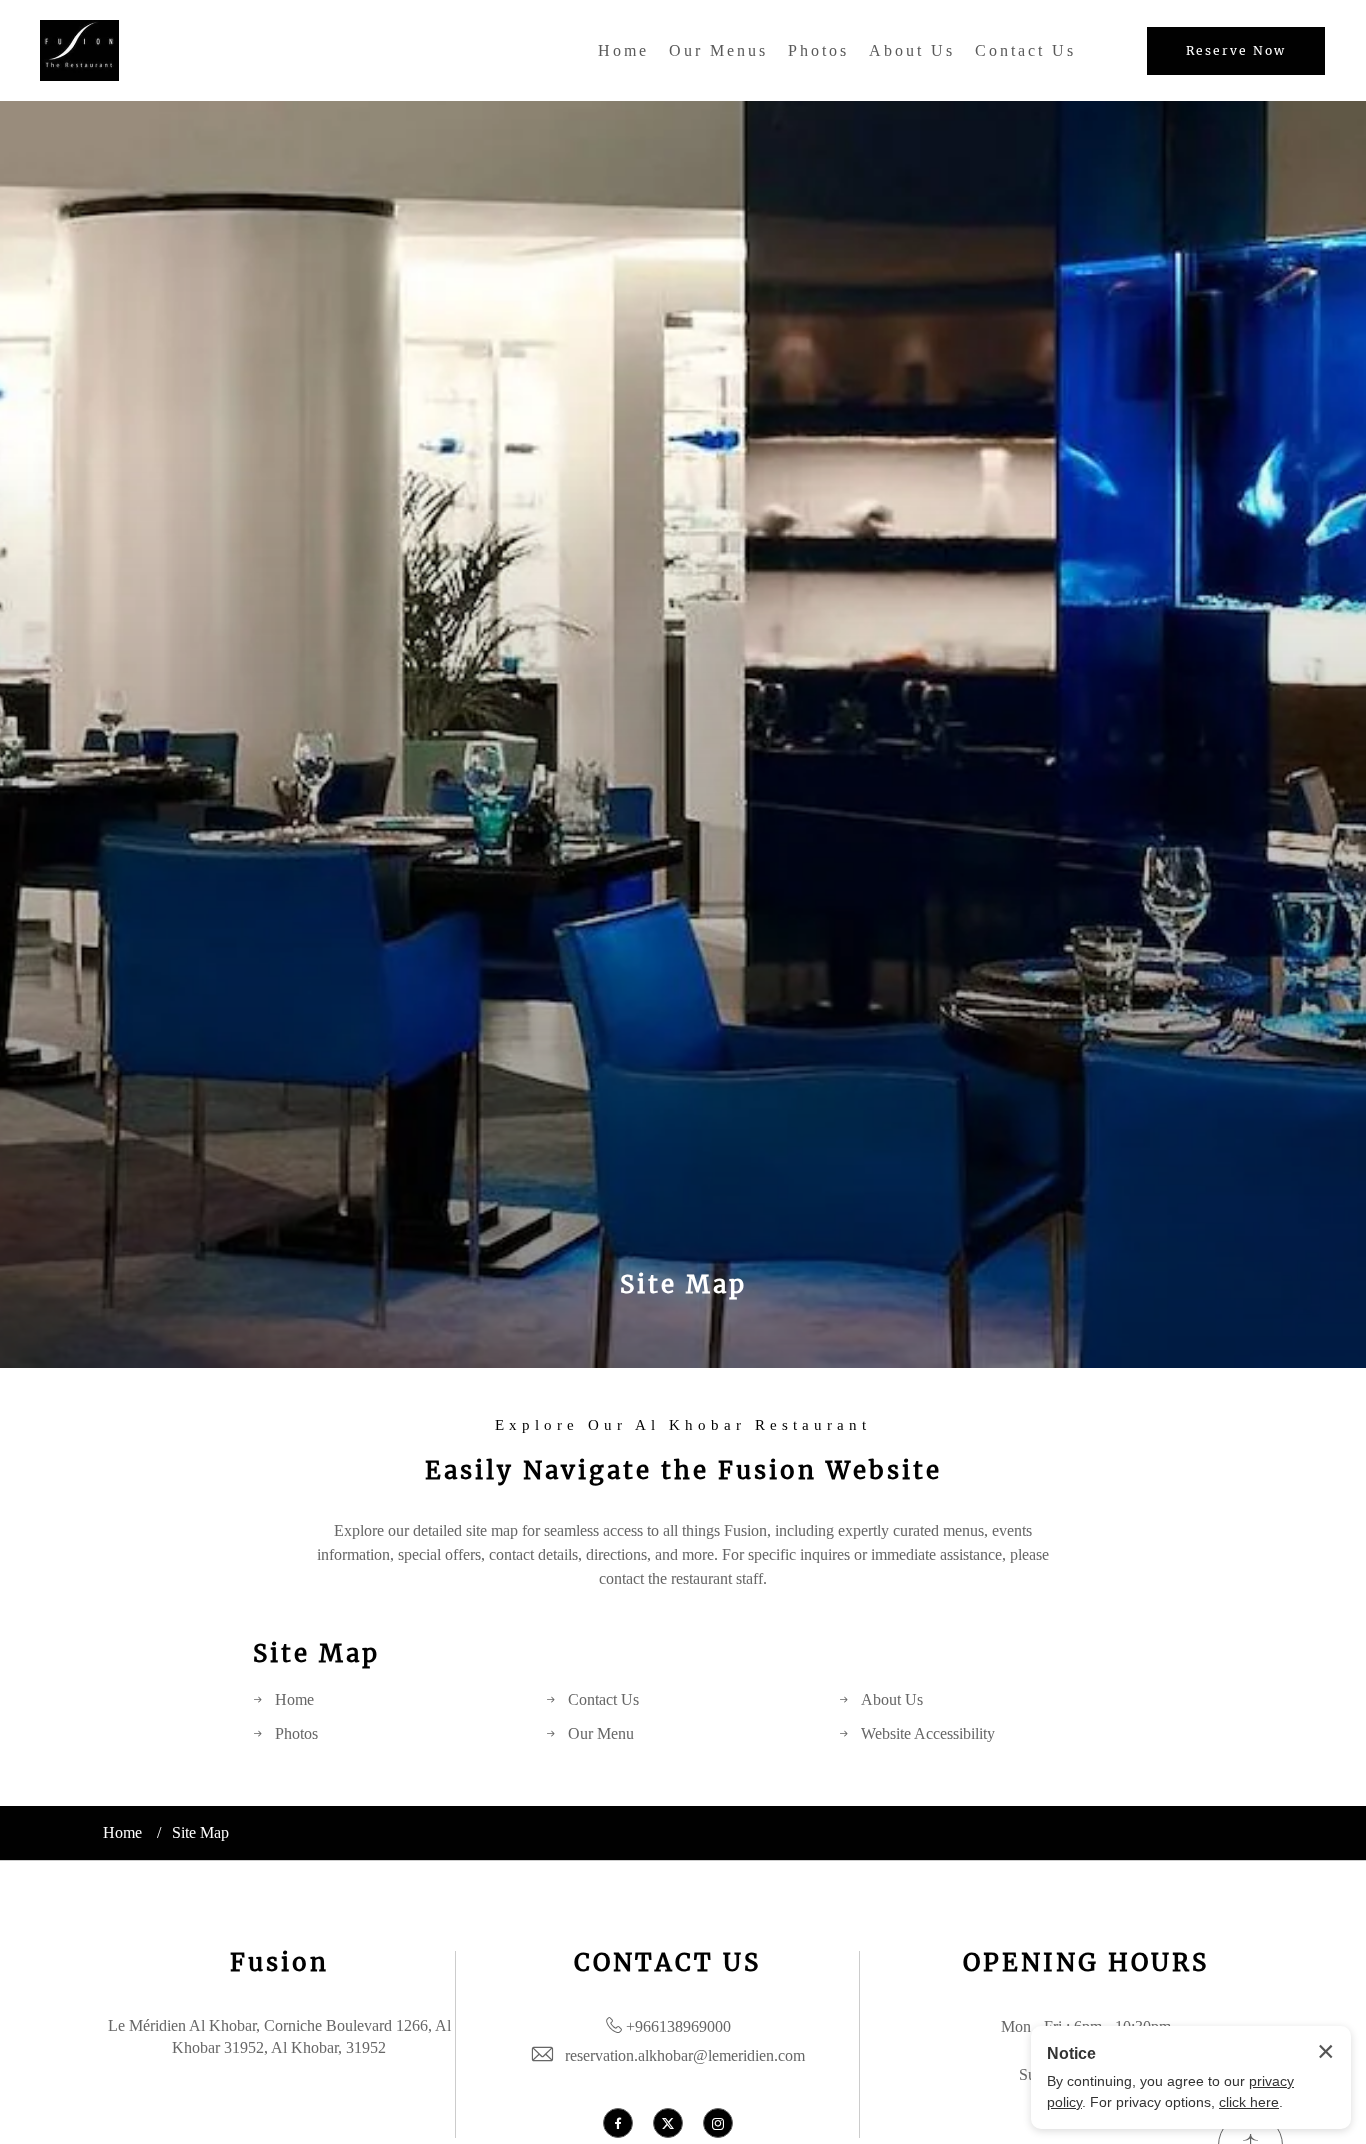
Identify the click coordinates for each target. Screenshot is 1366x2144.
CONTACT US (667, 1963)
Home (623, 50)
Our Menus (718, 50)
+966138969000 (678, 2026)
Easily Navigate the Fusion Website (683, 1470)
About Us (912, 50)
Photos (818, 50)
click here (1249, 2102)
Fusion (279, 1963)
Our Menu (601, 1733)
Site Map (683, 1284)
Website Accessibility (928, 1733)
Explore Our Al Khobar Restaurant (683, 1425)
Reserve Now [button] (1236, 50)
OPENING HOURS (1086, 1963)
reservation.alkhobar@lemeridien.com (685, 2055)
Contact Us (1025, 50)
